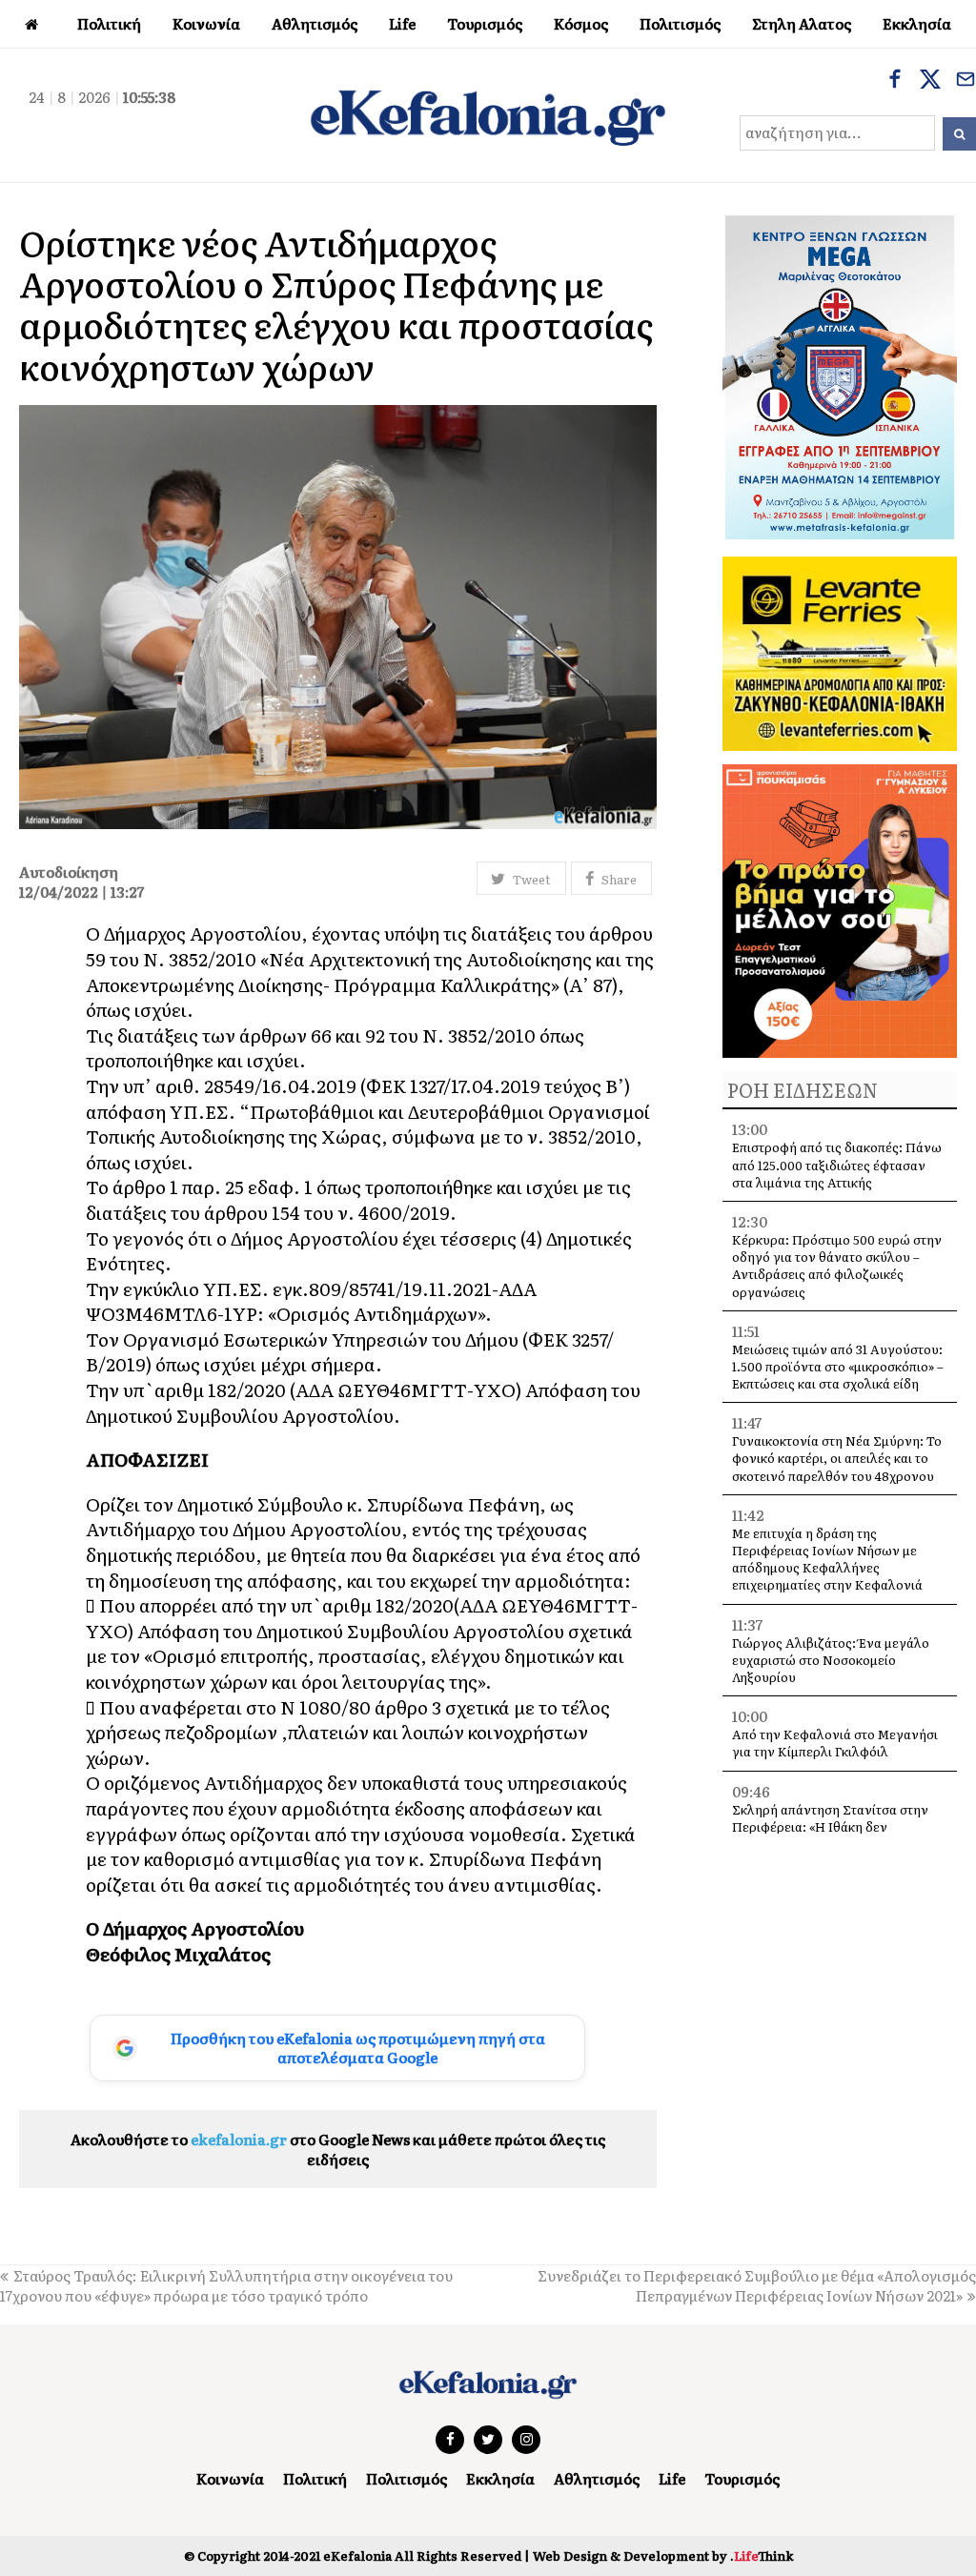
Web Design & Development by (663, 2556)
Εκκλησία (500, 2478)
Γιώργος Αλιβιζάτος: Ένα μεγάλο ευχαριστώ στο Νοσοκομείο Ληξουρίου (831, 1660)
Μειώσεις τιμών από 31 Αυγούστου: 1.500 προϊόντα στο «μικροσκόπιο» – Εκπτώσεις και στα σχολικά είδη (838, 1366)
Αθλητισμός (597, 2478)
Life (672, 2478)
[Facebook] (895, 81)
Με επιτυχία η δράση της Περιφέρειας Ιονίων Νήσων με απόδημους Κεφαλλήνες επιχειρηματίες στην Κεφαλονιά (827, 1559)
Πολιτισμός (407, 2478)
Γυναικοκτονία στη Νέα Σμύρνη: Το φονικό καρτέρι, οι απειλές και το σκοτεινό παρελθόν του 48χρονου (837, 1458)
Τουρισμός (742, 2478)
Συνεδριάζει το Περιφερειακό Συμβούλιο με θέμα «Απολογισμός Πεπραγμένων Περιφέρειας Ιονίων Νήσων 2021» (757, 2285)
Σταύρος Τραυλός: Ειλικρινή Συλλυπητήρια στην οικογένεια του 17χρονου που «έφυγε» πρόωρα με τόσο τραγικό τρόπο (226, 2285)
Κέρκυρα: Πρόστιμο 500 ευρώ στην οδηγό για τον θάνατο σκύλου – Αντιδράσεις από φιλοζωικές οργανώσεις (837, 1266)
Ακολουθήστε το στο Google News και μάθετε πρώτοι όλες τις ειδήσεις (338, 2149)
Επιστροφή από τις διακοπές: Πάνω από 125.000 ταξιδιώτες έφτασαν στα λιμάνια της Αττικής (837, 1164)
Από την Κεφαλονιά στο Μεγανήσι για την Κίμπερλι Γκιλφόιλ (835, 1743)
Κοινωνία (230, 2478)
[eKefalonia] (488, 115)
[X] (930, 81)
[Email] (966, 81)
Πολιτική (315, 2478)
